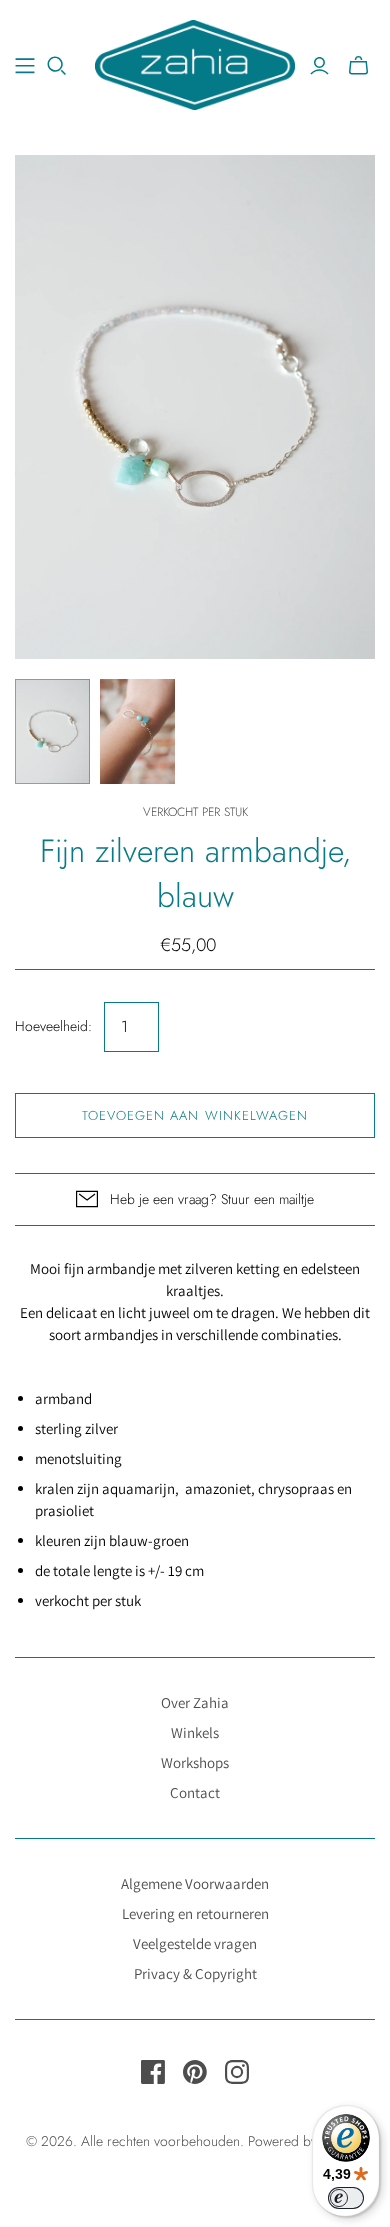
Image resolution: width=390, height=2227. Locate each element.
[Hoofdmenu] (25, 66)
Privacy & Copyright (195, 1973)
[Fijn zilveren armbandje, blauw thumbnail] (52, 731)
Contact (195, 1792)
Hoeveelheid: (53, 1026)
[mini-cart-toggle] (358, 66)
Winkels (195, 1732)
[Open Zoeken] (57, 66)
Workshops (195, 1762)
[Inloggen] (319, 66)
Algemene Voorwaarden (195, 1883)
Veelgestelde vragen (195, 1943)
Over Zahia (195, 1702)
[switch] (346, 2198)
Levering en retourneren (195, 1913)
